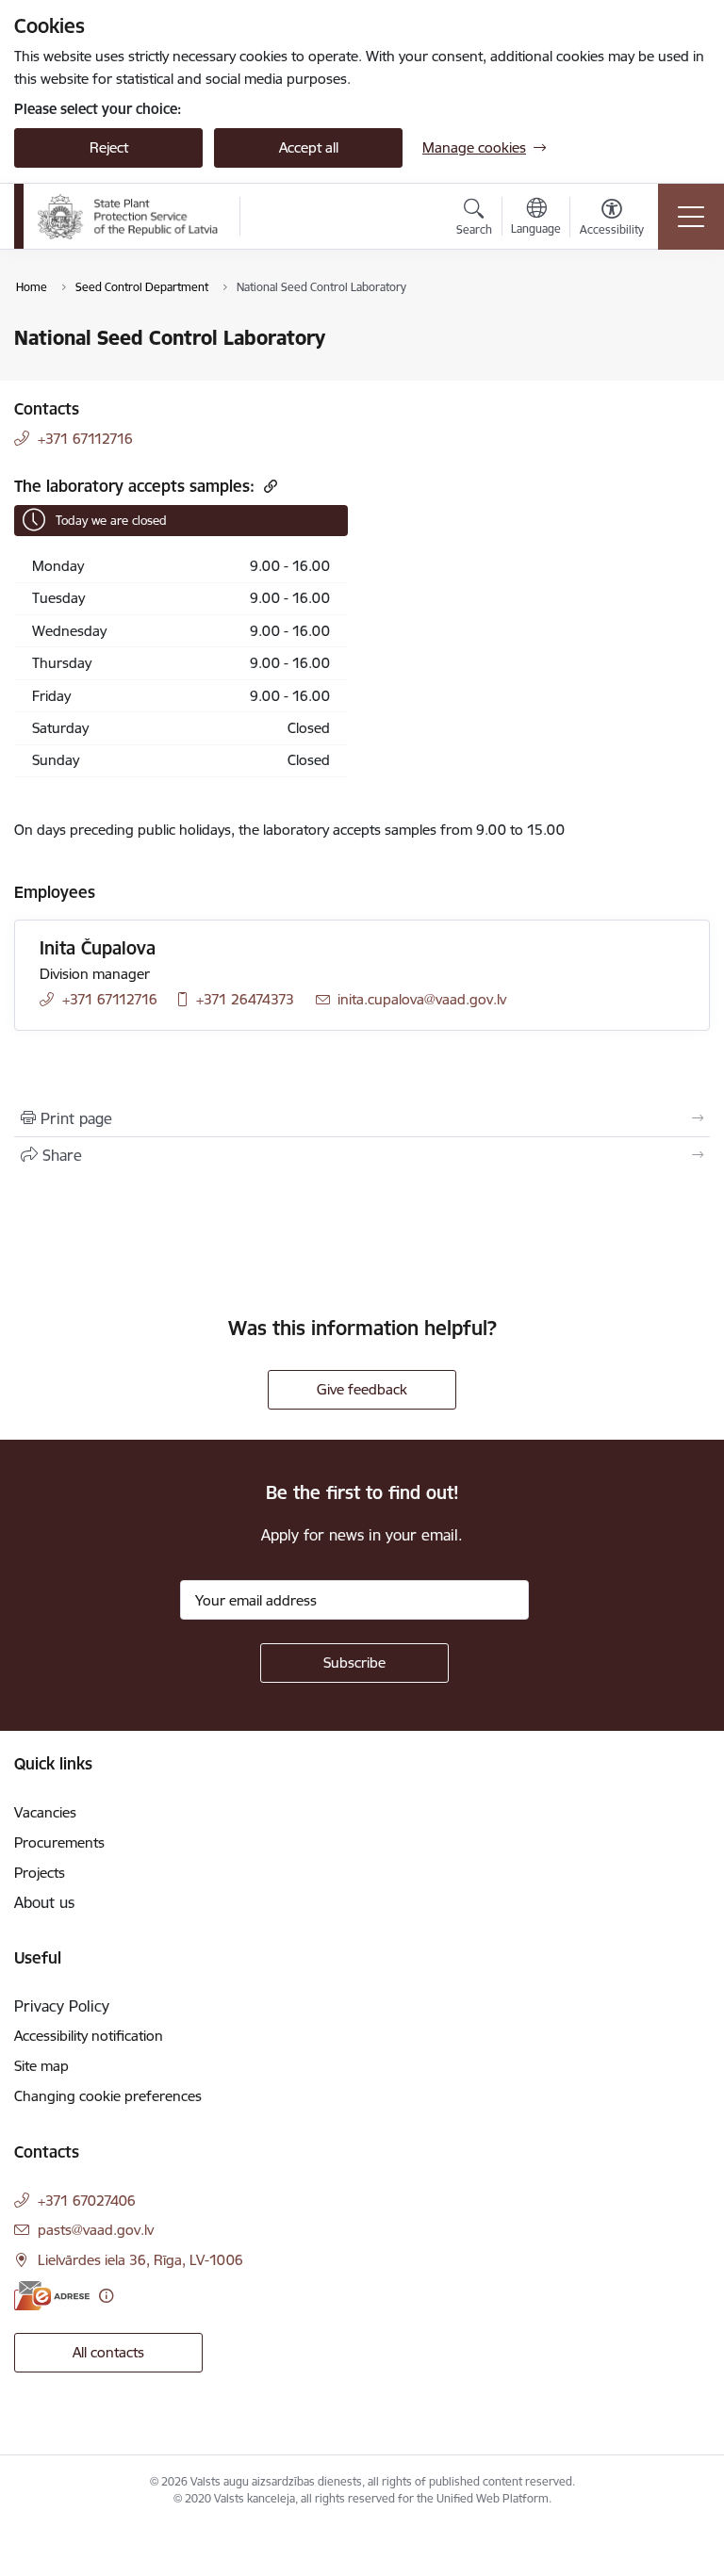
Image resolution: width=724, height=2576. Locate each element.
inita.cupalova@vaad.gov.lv (422, 999)
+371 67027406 (87, 2201)
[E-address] (52, 2296)
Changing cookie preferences (108, 2096)
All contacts (108, 2352)
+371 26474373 (245, 999)
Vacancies (45, 1812)
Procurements (59, 1842)
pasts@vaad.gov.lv (96, 2230)
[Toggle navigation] (691, 217)
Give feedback (362, 1389)
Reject (109, 147)
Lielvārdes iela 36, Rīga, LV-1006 (140, 2260)
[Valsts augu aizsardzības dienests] (128, 217)
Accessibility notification (89, 2036)
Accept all (309, 147)
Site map (41, 2066)
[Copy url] (268, 486)
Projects (40, 1873)
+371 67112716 (85, 439)
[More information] (106, 2296)
